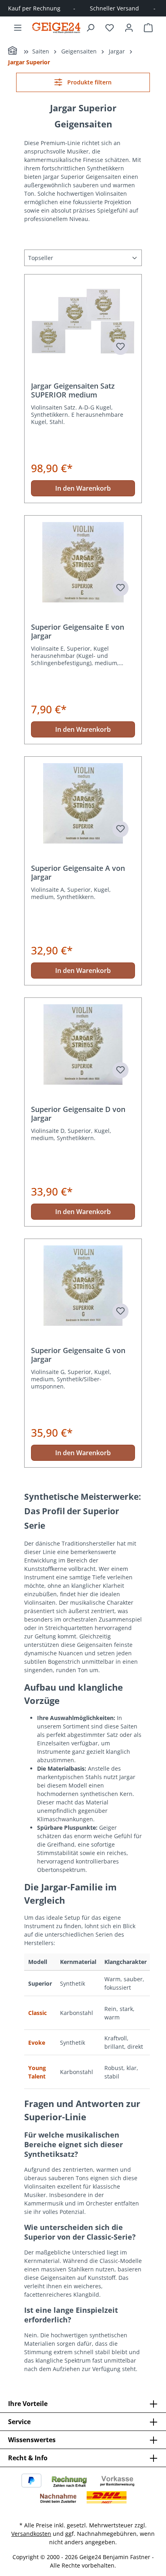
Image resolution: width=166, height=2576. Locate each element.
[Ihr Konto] (129, 28)
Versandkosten (31, 2534)
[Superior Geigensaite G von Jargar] (83, 1286)
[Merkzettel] (110, 28)
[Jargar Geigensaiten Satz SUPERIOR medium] (83, 321)
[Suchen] (90, 28)
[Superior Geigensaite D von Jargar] (83, 1044)
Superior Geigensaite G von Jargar (78, 1355)
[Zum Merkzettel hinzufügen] (120, 347)
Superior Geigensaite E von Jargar (78, 631)
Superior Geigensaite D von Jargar (78, 1114)
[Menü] (18, 28)
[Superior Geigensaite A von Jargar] (83, 803)
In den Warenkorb (83, 488)
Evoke (37, 2043)
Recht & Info (28, 2458)
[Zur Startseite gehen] (56, 28)
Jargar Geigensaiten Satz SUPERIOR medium (73, 390)
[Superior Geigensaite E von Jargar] (83, 562)
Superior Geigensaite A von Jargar (78, 872)
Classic (37, 2013)
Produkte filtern (89, 82)
